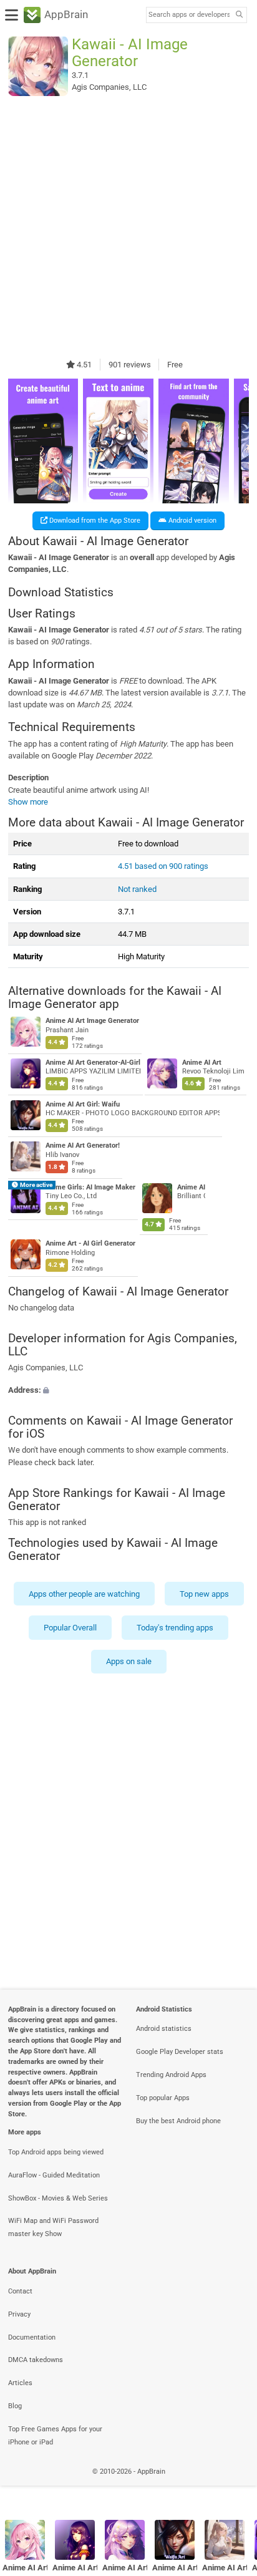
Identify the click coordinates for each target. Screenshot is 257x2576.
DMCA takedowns (36, 2360)
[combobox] (189, 15)
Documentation (32, 2337)
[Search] (239, 15)
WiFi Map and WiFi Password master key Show (53, 2227)
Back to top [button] (232, 2485)
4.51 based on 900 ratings (163, 866)
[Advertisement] (128, 227)
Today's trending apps (175, 1628)
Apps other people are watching (84, 1593)
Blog (15, 2406)
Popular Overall (70, 1628)
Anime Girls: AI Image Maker (90, 1187)
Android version (192, 521)
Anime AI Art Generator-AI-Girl (93, 1063)
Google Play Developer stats (180, 2052)
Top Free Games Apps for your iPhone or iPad (55, 2436)
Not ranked (137, 889)
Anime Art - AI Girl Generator (90, 1243)
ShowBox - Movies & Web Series (58, 2198)
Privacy (19, 2314)
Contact (20, 2291)
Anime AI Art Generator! (83, 1145)
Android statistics (164, 2029)
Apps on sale (129, 1661)
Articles (20, 2383)
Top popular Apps (163, 2098)
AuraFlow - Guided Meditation (54, 2175)
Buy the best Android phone (178, 2121)
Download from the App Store (94, 521)
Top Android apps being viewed (56, 2152)
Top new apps (204, 1593)
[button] (128, 1390)
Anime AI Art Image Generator (92, 1021)
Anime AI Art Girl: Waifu (83, 1104)
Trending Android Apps (171, 2075)
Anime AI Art (202, 1063)
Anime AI (191, 1187)
